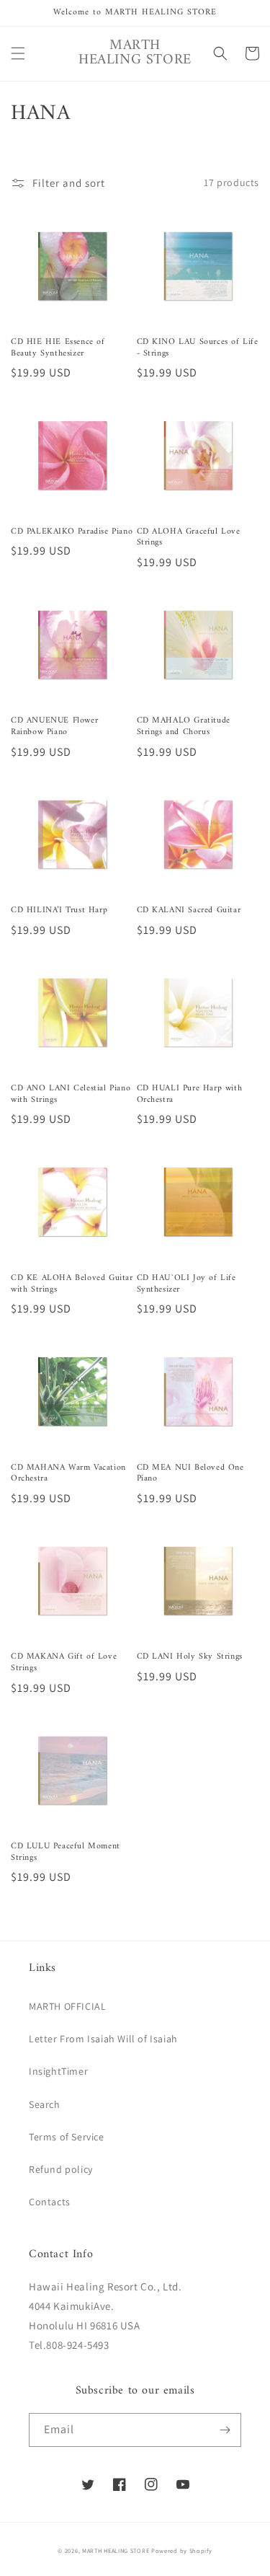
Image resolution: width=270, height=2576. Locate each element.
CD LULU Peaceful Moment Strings (66, 1852)
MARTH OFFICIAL (67, 2006)
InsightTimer (58, 2071)
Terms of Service (67, 2137)
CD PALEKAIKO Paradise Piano (72, 532)
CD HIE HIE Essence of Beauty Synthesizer (58, 348)
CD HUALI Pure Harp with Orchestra (190, 1094)
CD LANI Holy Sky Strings (190, 1657)
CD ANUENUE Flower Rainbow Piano (54, 727)
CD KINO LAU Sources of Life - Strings (198, 348)
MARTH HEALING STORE (116, 2550)
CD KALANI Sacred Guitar (189, 911)
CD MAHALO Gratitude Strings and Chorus (184, 727)
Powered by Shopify (182, 2550)
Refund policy (61, 2169)
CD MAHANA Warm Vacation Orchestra (68, 1474)
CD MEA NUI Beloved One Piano (190, 1474)
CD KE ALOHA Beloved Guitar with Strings (72, 1284)
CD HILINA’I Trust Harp (59, 911)
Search (45, 2104)
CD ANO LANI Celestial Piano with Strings (71, 1094)
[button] (18, 53)
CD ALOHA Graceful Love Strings (189, 538)
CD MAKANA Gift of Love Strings (64, 1663)
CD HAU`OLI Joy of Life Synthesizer (186, 1284)
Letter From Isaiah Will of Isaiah (103, 2039)
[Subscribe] (225, 2430)
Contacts (50, 2202)
